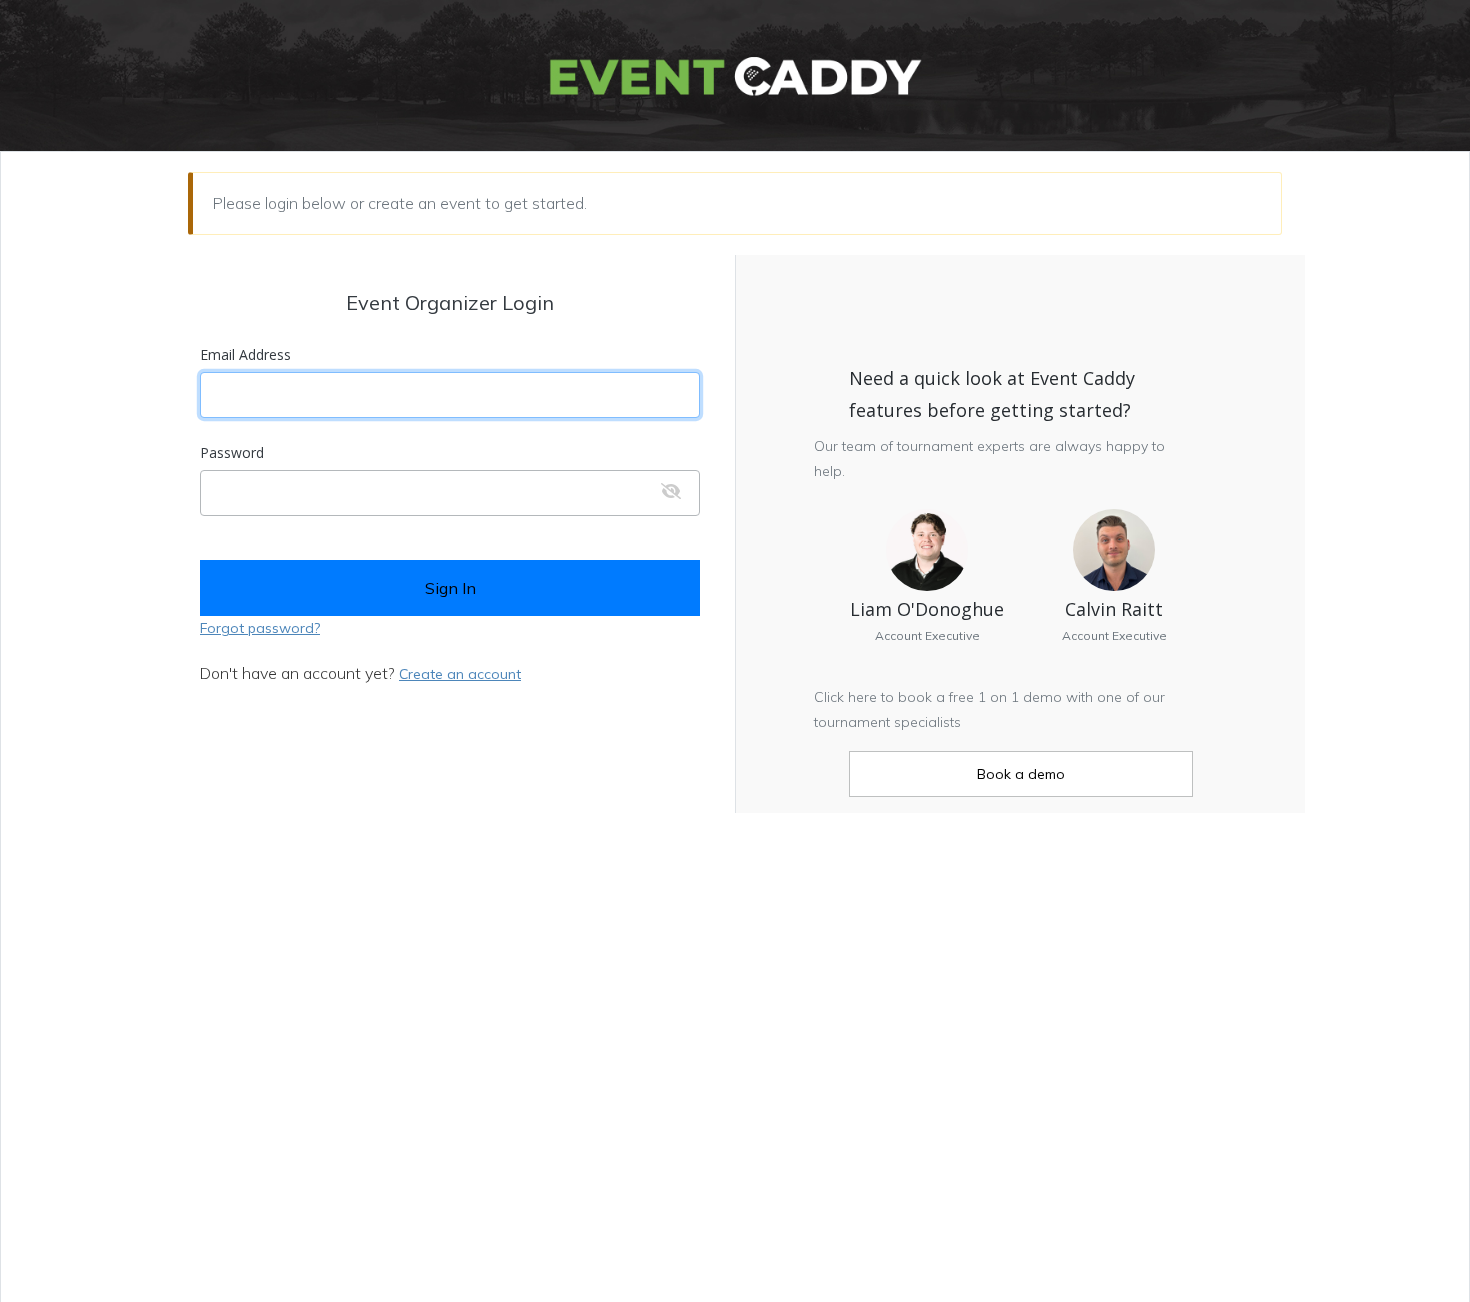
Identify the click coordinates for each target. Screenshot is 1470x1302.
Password (232, 453)
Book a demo (1021, 774)
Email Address (245, 355)
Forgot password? (260, 628)
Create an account (460, 674)
